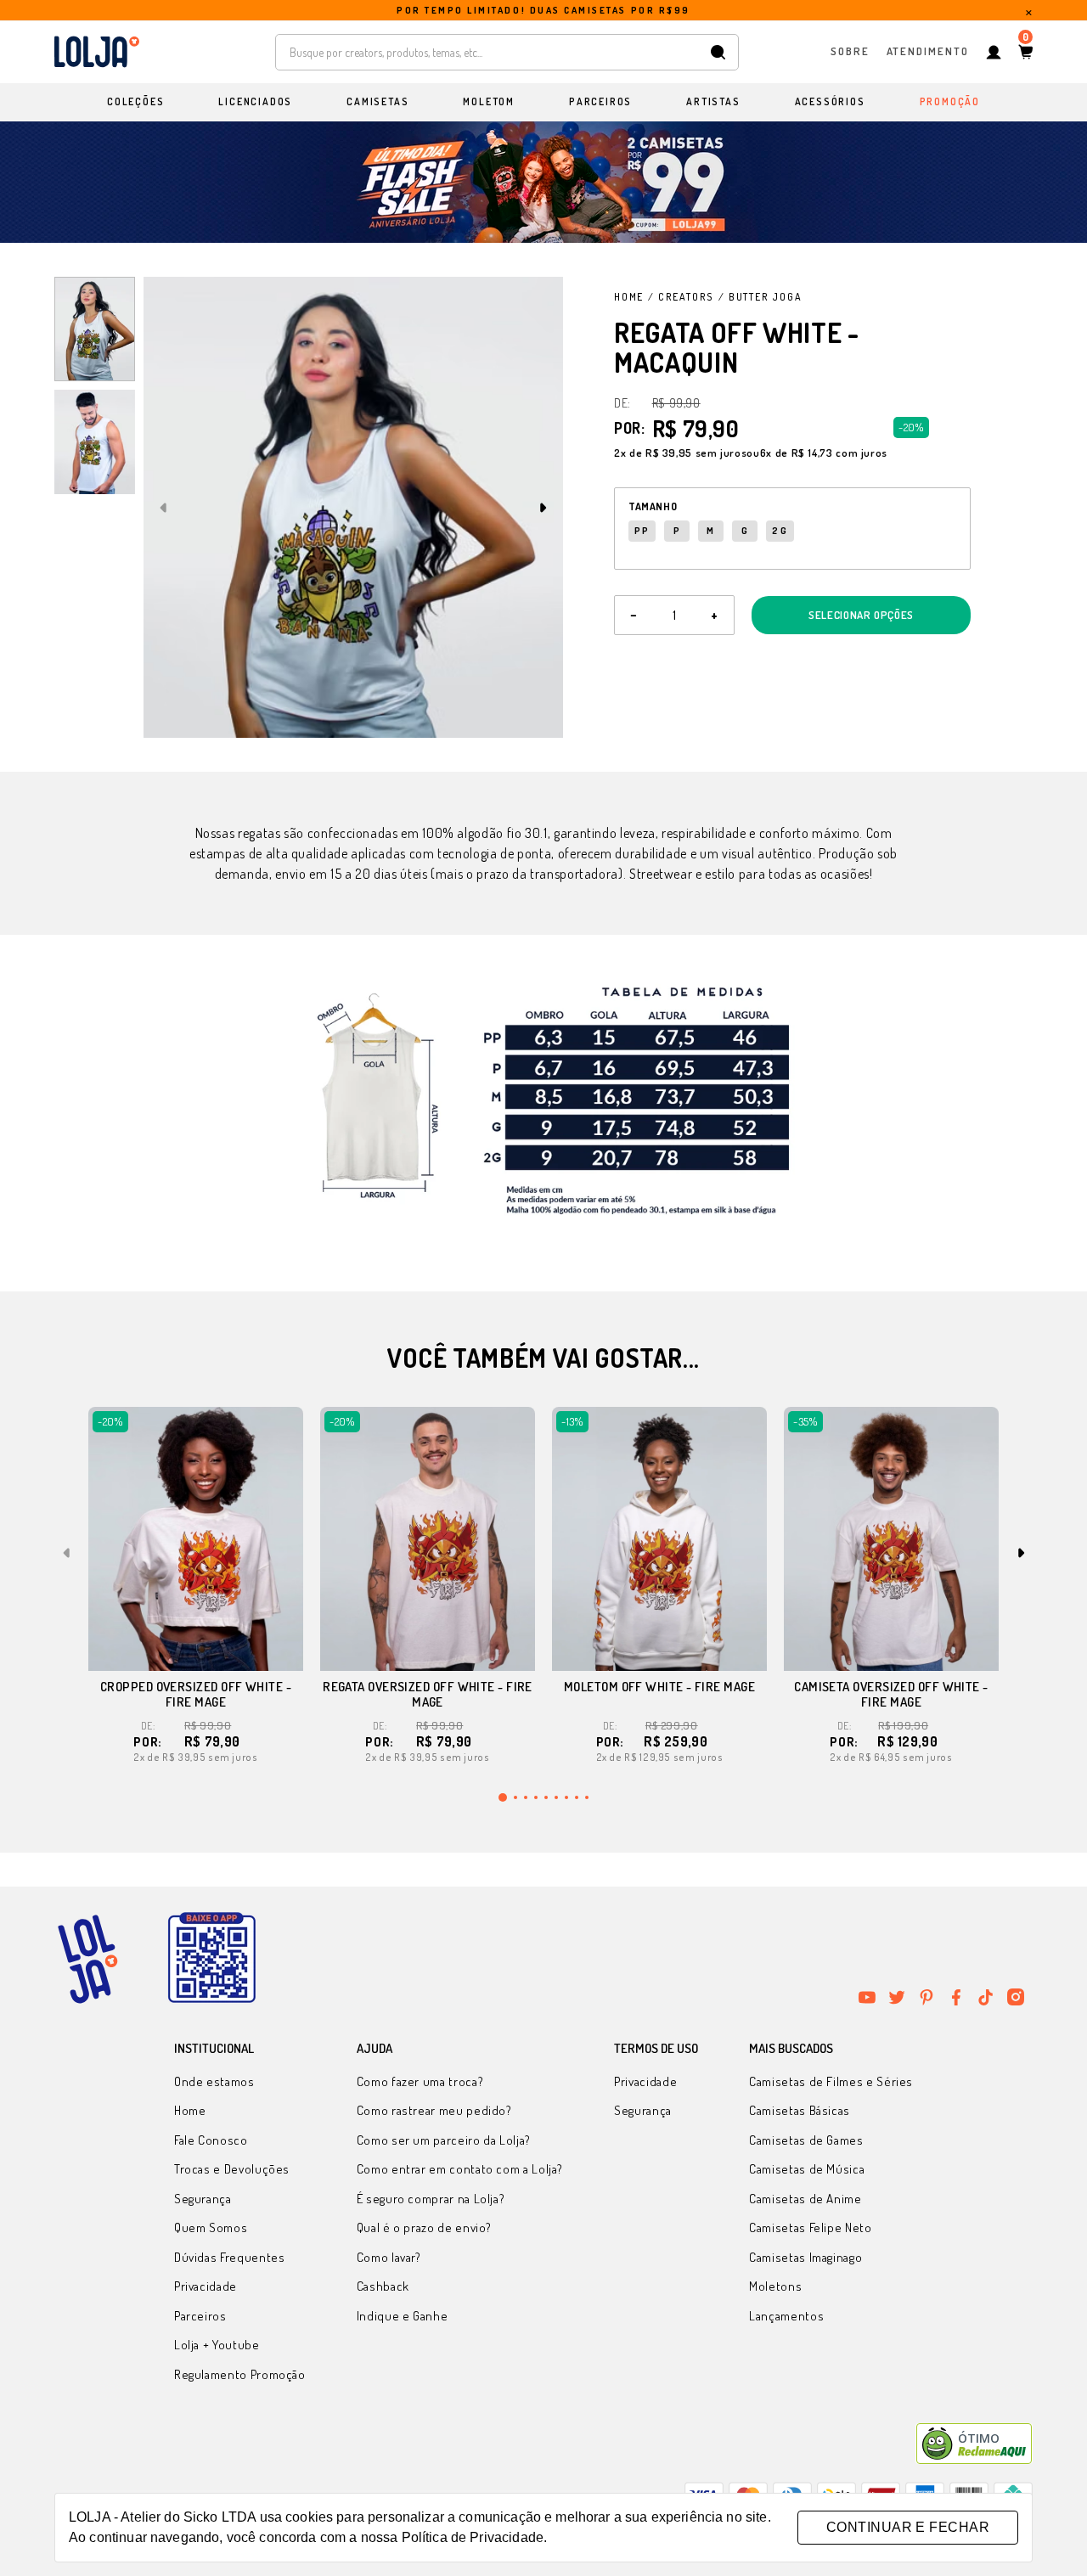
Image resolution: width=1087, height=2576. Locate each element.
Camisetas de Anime (805, 2199)
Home (629, 297)
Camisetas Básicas (800, 2110)
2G (780, 531)
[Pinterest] (926, 1997)
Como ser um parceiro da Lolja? (444, 2140)
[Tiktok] (986, 1997)
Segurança (203, 2199)
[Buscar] (718, 52)
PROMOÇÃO (950, 101)
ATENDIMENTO (928, 51)
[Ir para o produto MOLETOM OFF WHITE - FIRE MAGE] (659, 1539)
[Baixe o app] (211, 1959)
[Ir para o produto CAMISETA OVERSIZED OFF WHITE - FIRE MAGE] (891, 1539)
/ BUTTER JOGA (760, 297)
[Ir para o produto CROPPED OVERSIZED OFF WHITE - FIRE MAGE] (196, 1539)
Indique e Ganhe (403, 2316)
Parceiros (200, 2316)
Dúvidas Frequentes (230, 2257)
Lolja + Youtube (217, 2345)
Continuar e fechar (908, 2527)
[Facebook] (956, 1997)
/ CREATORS (681, 297)
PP (642, 531)
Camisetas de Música (807, 2169)
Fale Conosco (211, 2140)
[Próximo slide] (543, 508)
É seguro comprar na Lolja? (431, 2199)
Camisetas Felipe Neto (810, 2227)
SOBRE (850, 51)
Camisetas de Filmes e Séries (831, 2081)
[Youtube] (867, 1997)
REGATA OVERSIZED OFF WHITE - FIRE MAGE (428, 1694)
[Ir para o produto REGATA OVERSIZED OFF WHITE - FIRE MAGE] (428, 1539)
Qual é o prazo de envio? (424, 2227)
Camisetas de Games (806, 2140)
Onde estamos (214, 2081)
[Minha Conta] (994, 52)
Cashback (383, 2286)
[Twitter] (897, 1997)
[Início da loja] (97, 52)
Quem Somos (211, 2227)
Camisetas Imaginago (805, 2257)
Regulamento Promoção (240, 2374)
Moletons (775, 2286)
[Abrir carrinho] (1025, 52)
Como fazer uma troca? (420, 2081)
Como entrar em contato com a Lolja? (460, 2169)
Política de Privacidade (473, 2537)
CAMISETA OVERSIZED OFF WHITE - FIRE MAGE (891, 1694)
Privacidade (206, 2286)
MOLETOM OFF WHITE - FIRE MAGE (659, 1687)
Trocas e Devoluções (232, 2169)
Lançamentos (786, 2316)
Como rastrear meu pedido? (434, 2110)
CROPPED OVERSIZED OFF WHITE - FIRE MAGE (196, 1694)
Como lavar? (389, 2257)
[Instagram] (1016, 1997)
